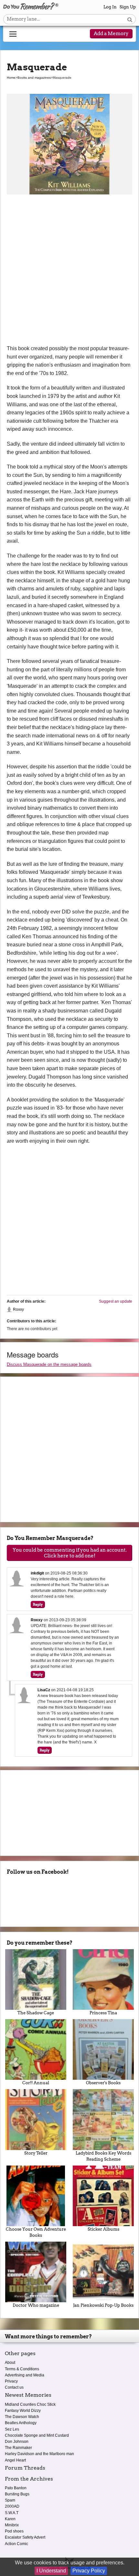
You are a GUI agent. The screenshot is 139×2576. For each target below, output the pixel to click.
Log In (110, 7)
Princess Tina (103, 2013)
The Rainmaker (18, 2448)
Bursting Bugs (17, 2494)
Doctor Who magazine (36, 2305)
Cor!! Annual (36, 2083)
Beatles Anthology (21, 2423)
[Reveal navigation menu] (13, 34)
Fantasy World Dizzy (23, 2411)
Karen (10, 2519)
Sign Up (128, 7)
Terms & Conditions (22, 2369)
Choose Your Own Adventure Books (36, 2232)
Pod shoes (14, 2531)
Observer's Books (103, 2083)
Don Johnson (17, 2442)
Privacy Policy (89, 2571)
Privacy (11, 2381)
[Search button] (130, 19)
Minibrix (12, 2525)
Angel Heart (15, 2460)
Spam (10, 2500)
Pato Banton (16, 2488)
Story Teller (36, 2153)
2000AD (12, 2506)
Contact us (14, 2387)
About (10, 2363)
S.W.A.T (12, 2513)
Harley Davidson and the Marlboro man (39, 2454)
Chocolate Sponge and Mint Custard (37, 2435)
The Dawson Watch (22, 2417)
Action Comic (16, 2544)
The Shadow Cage (36, 2013)
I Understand (51, 2571)
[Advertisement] (69, 272)
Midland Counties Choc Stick (30, 2404)
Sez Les (12, 2429)
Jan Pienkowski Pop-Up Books (103, 2305)
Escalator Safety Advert (25, 2537)
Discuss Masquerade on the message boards (49, 1364)
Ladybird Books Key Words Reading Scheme (103, 2156)
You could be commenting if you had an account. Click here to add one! (70, 1553)
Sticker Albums (103, 2229)
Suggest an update (116, 1301)
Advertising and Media (25, 2375)
